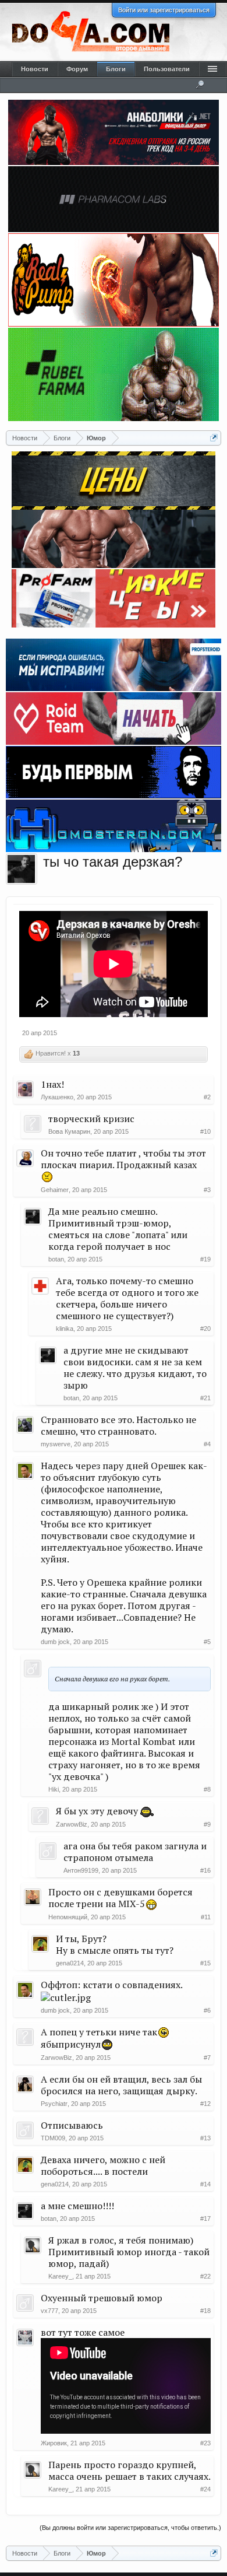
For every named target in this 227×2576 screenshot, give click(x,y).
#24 (205, 2489)
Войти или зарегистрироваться (164, 10)
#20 (205, 1329)
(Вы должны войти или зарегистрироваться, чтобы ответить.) (130, 2528)
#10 (205, 1131)
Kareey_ (60, 2276)
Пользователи (167, 69)
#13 (205, 2138)
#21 (205, 1398)
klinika (65, 1329)
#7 (207, 2058)
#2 (207, 1097)
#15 (205, 1963)
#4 (207, 1444)
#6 (207, 2010)
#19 (205, 1259)
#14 (205, 2184)
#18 (205, 2311)
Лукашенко (57, 1097)
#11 (206, 1917)
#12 (205, 2104)
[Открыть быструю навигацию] (214, 438)
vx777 (49, 2311)
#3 (207, 1190)
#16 (205, 1870)
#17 (205, 2218)
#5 (207, 1642)
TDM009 (53, 2138)
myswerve (56, 1444)
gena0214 (70, 1963)
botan (56, 1259)
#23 (205, 2443)
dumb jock (55, 1642)
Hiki (54, 1789)
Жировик (54, 2443)
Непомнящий (68, 1917)
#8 (207, 1789)
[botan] (22, 869)
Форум (77, 69)
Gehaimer (55, 1190)
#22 (205, 2276)
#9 (207, 1824)
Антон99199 (81, 1870)
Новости (35, 69)
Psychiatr (54, 2104)
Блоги (116, 69)
